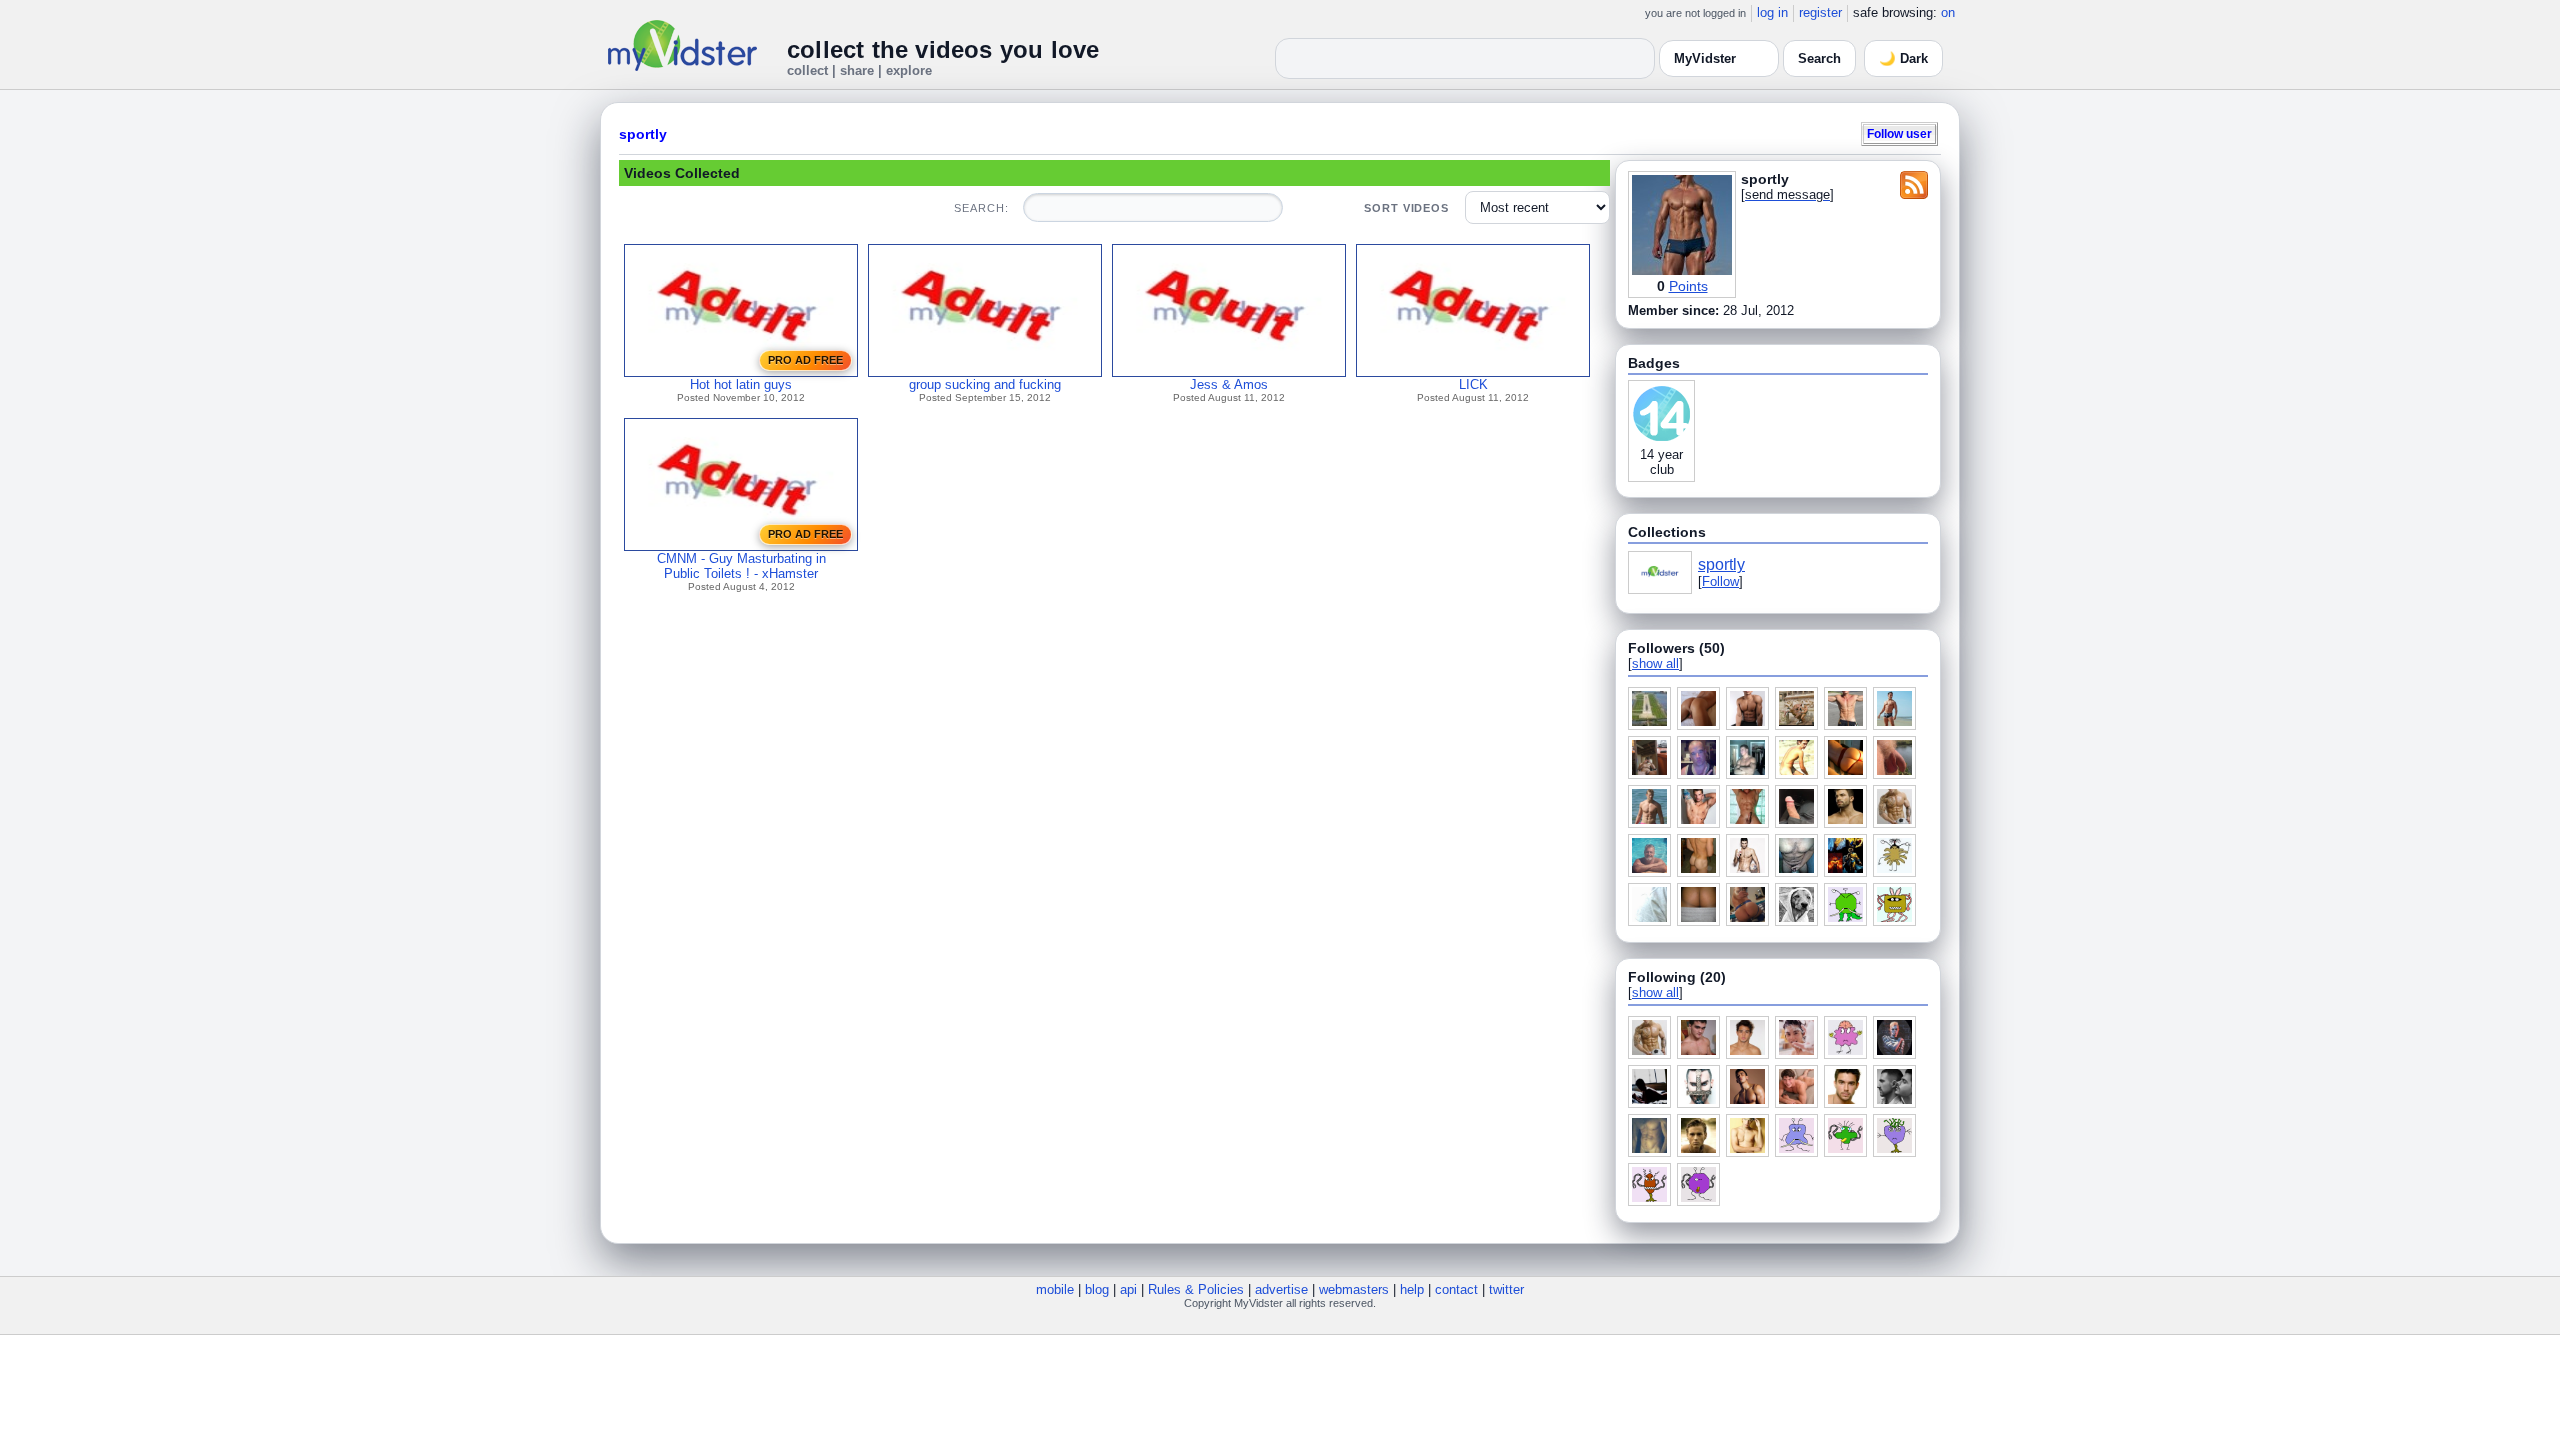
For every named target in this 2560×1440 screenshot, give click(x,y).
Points (1688, 286)
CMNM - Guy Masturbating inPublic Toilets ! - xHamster (741, 566)
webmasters (1354, 1289)
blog (1097, 1289)
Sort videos (1406, 208)
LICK (1473, 384)
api (1128, 1289)
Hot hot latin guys (741, 384)
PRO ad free (805, 360)
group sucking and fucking (985, 384)
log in (1772, 12)
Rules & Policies (1196, 1289)
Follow (1720, 581)
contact (1456, 1289)
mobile (1055, 1289)
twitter (1506, 1289)
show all (1655, 663)
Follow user (1899, 133)
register (1820, 12)
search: (981, 208)
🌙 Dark (1903, 58)
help (1412, 1289)
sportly (643, 134)
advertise (1281, 1289)
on (1948, 12)
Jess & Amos (1229, 384)
